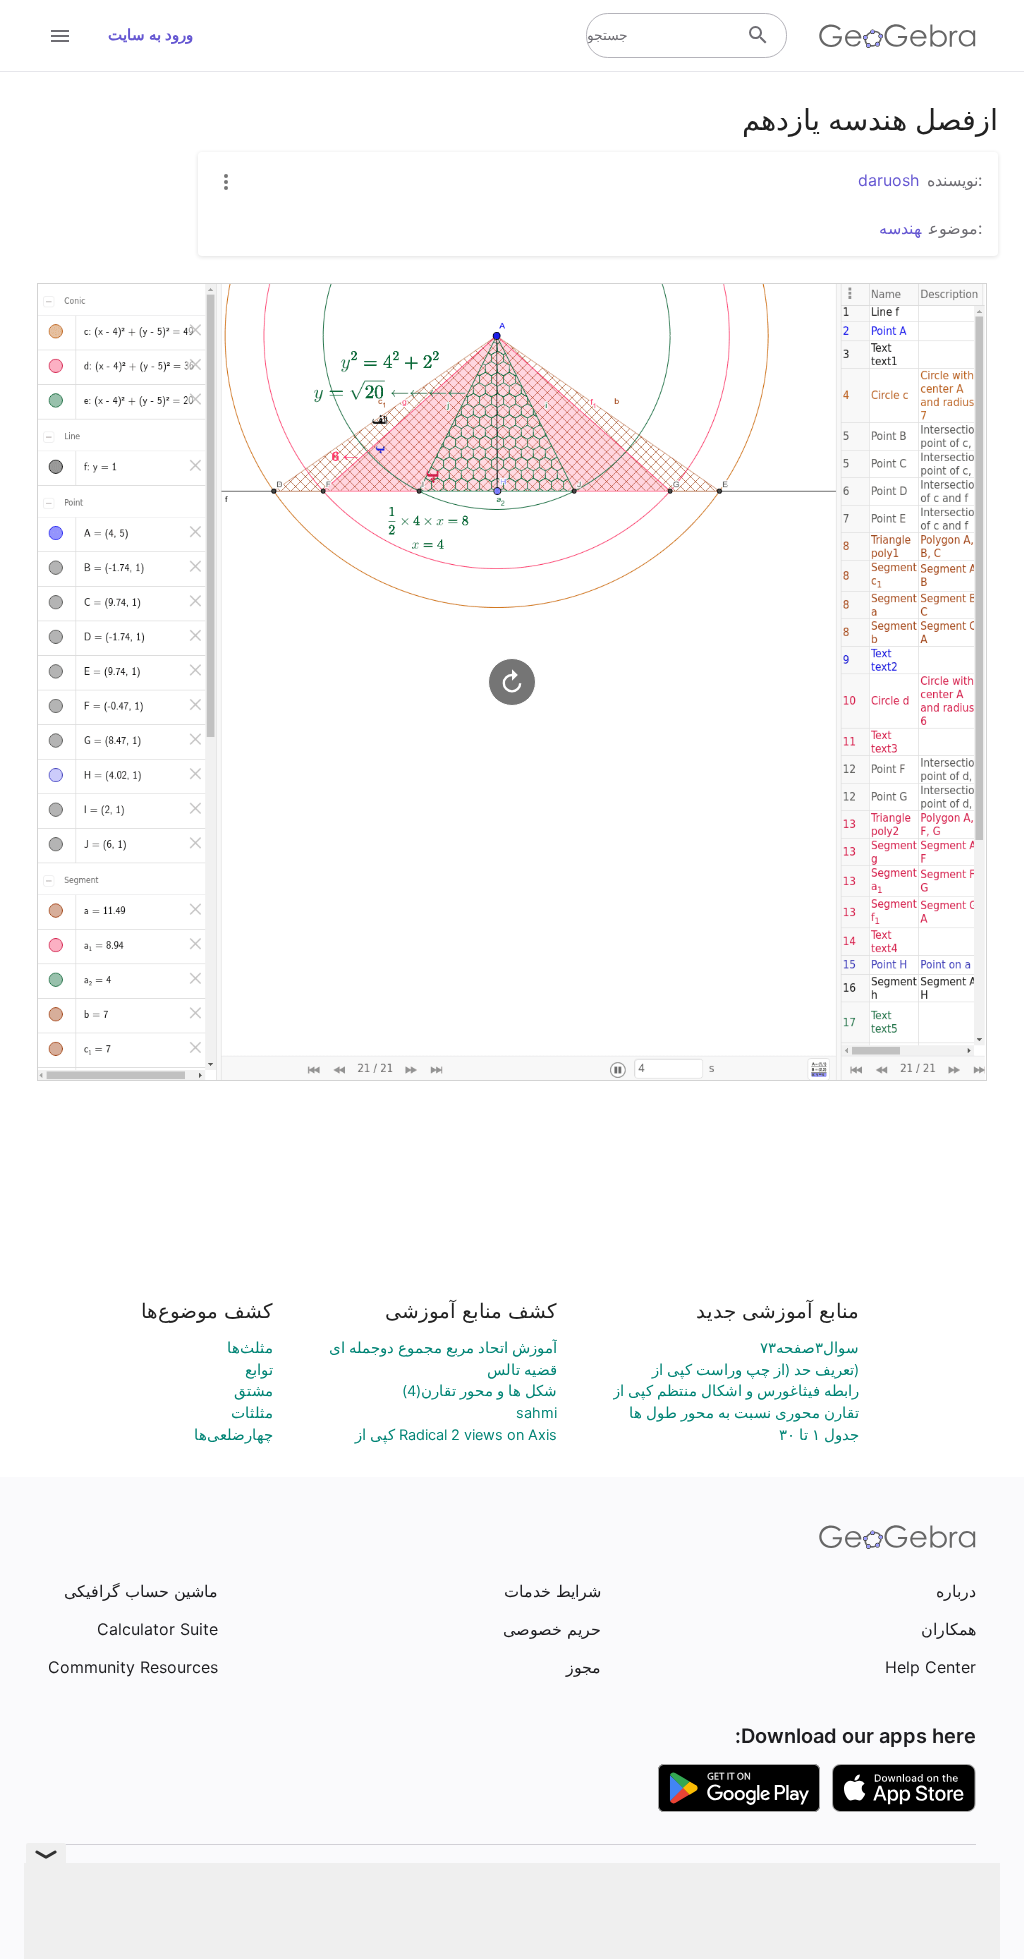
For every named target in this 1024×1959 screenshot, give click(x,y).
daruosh (888, 180)
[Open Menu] (60, 36)
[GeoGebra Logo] (897, 36)
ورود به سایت (150, 35)
